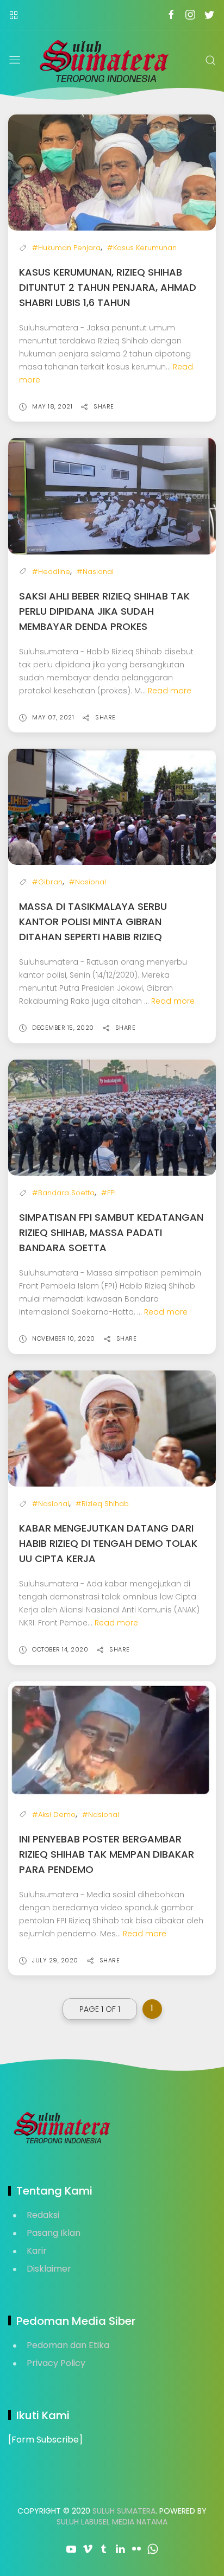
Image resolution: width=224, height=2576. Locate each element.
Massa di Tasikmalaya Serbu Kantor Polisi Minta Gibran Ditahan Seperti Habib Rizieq (93, 922)
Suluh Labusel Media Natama (112, 2522)
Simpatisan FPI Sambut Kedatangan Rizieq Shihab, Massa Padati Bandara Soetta (111, 1232)
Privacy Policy (56, 2363)
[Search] (210, 60)
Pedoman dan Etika (68, 2345)
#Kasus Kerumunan (142, 248)
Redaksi (43, 2215)
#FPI (108, 1193)
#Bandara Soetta (63, 1193)
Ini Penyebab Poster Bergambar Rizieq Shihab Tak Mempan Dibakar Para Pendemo (107, 1854)
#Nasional (95, 572)
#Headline (51, 572)
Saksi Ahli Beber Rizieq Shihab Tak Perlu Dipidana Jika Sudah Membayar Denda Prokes (104, 611)
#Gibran (47, 882)
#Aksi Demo (54, 1815)
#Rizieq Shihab (102, 1504)
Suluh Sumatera (124, 2511)
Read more (170, 691)
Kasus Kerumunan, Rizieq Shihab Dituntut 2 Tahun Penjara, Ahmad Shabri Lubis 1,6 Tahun (108, 287)
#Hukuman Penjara (66, 248)
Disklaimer (49, 2269)
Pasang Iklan (54, 2233)
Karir (37, 2251)
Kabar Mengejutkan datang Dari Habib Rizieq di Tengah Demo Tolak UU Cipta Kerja (108, 1543)
